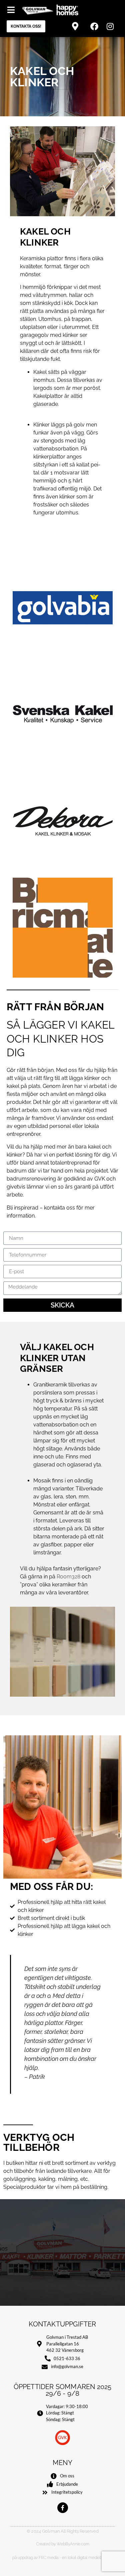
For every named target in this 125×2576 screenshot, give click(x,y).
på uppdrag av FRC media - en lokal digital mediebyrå (60, 2558)
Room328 (68, 1577)
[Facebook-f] (63, 2508)
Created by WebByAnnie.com (63, 2544)
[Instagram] (110, 26)
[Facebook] (94, 26)
